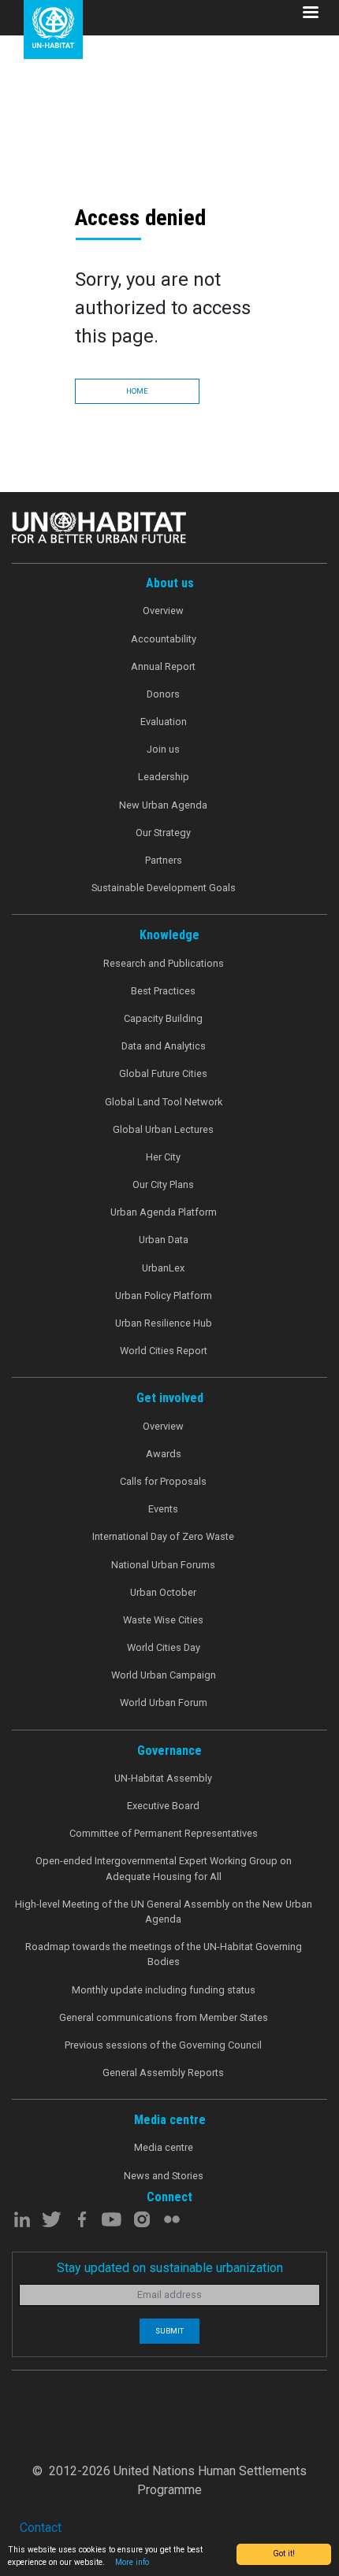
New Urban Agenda (163, 805)
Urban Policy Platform (164, 1295)
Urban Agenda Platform (164, 1212)
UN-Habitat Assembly (163, 1778)
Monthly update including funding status (164, 1990)
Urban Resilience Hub (164, 1323)
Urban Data (164, 1240)
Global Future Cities (163, 1073)
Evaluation (164, 722)
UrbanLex (163, 1268)
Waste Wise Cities (163, 1620)
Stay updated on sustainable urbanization (170, 2268)
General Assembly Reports (163, 2073)
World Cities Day (164, 1647)
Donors (163, 694)
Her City (163, 1157)
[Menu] (310, 14)
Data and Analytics (164, 1046)
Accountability (164, 639)
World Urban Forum (164, 1703)
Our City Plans (163, 1184)
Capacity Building (163, 1018)
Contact (41, 2528)
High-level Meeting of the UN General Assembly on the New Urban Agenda (164, 1912)
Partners (164, 860)
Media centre (164, 2147)
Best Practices (163, 991)
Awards (164, 1454)
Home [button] (137, 391)
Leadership (164, 777)
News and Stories (164, 2176)
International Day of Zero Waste (163, 1536)
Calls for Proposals (163, 1481)
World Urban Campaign (164, 1675)
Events (163, 1509)
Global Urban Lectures (163, 1129)
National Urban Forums (163, 1565)
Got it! (284, 2554)
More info (132, 2562)
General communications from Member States (164, 2017)
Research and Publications (164, 963)
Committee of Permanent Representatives (164, 1833)
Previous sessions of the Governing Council (163, 2045)
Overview (163, 611)
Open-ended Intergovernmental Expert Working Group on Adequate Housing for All (164, 1868)
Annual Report (163, 666)
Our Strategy (163, 833)
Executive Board (163, 1806)
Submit (169, 2331)
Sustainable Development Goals (164, 888)
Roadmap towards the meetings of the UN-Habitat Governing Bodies (164, 1954)
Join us (163, 749)
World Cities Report (164, 1351)
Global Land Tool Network (164, 1102)
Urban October (163, 1592)
